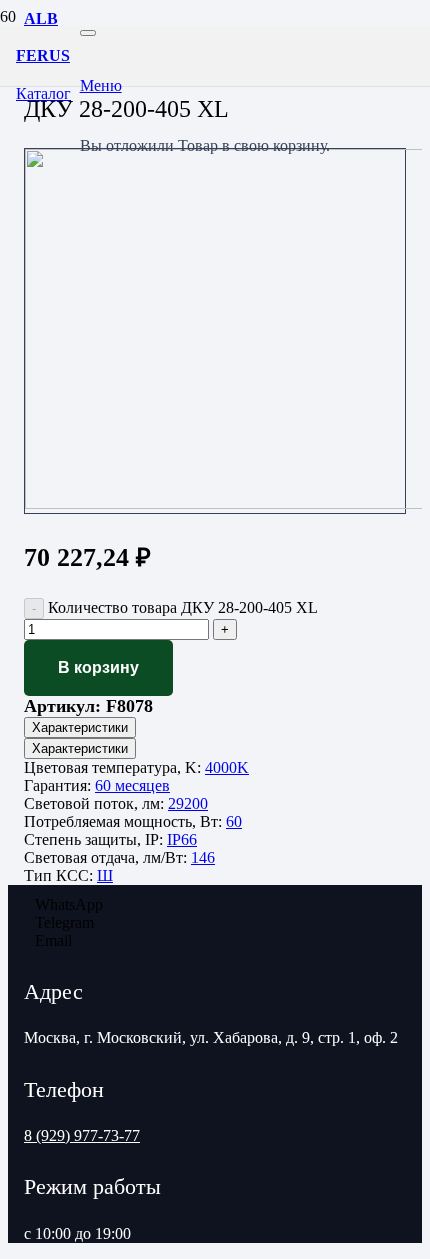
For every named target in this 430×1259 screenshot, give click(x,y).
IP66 (182, 839)
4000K (227, 767)
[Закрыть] (88, 33)
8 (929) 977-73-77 (82, 1135)
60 (234, 821)
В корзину (98, 667)
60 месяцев (132, 785)
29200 (188, 803)
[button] (205, 86)
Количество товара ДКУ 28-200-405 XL (182, 607)
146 (203, 857)
